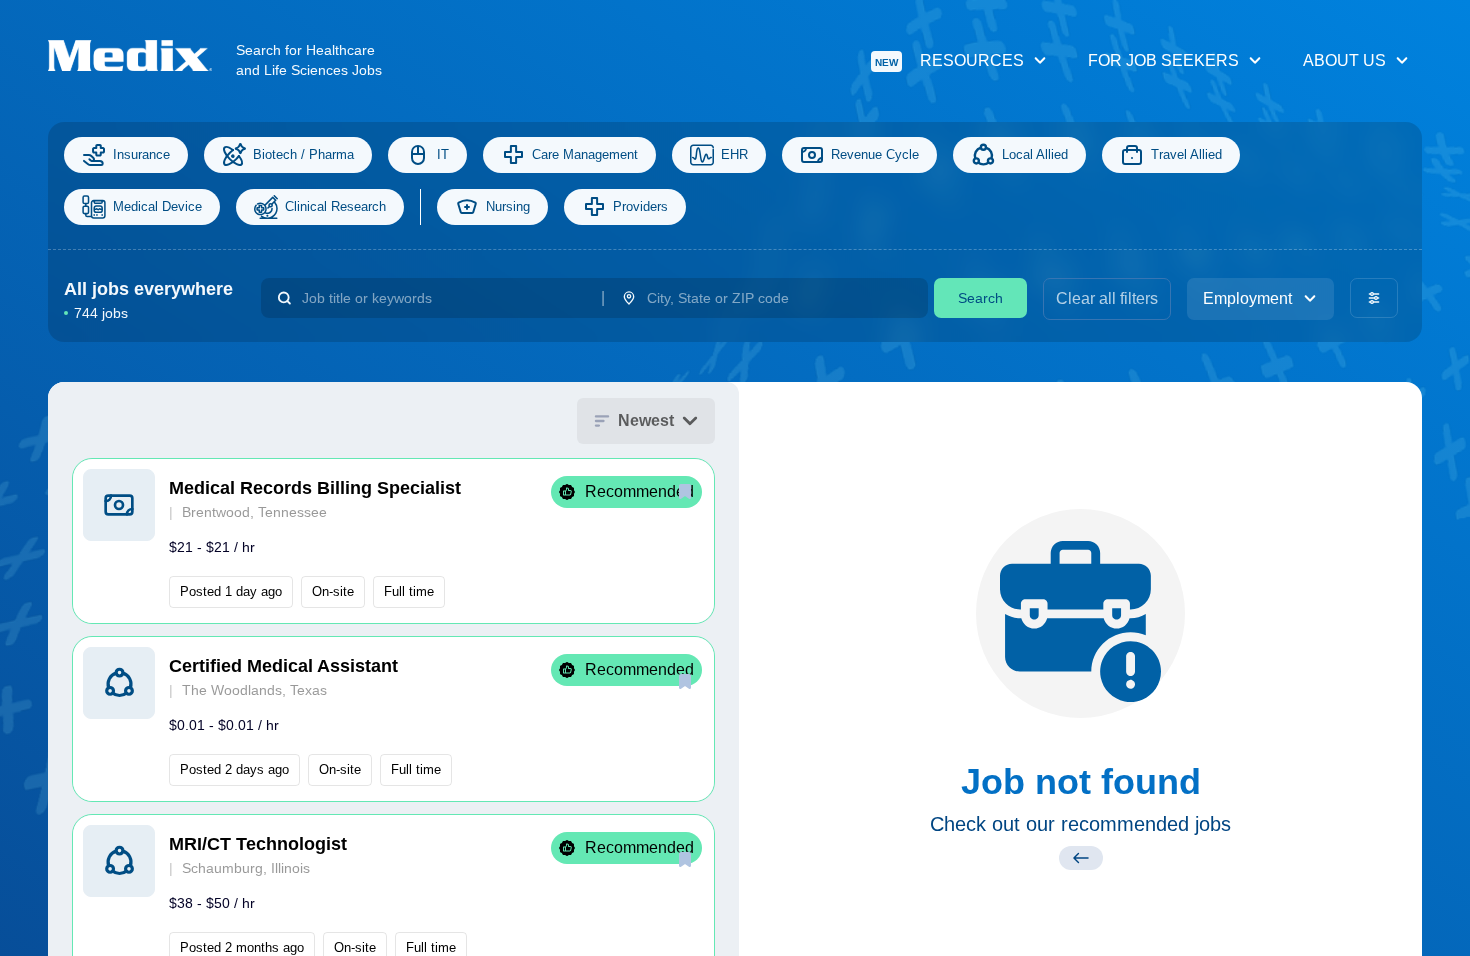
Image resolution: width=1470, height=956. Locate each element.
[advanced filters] (1374, 298)
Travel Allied (1186, 154)
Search (980, 298)
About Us (1344, 60)
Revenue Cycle (875, 154)
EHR (734, 154)
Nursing (508, 206)
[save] (685, 491)
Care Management (585, 154)
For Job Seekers (1163, 60)
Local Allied (1035, 154)
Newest (646, 420)
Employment (1247, 298)
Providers (640, 206)
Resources (949, 60)
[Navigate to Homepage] (142, 55)
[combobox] (443, 298)
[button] (393, 541)
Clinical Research (335, 206)
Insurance (141, 154)
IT (443, 154)
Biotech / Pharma (303, 154)
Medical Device (157, 206)
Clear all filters (1107, 298)
